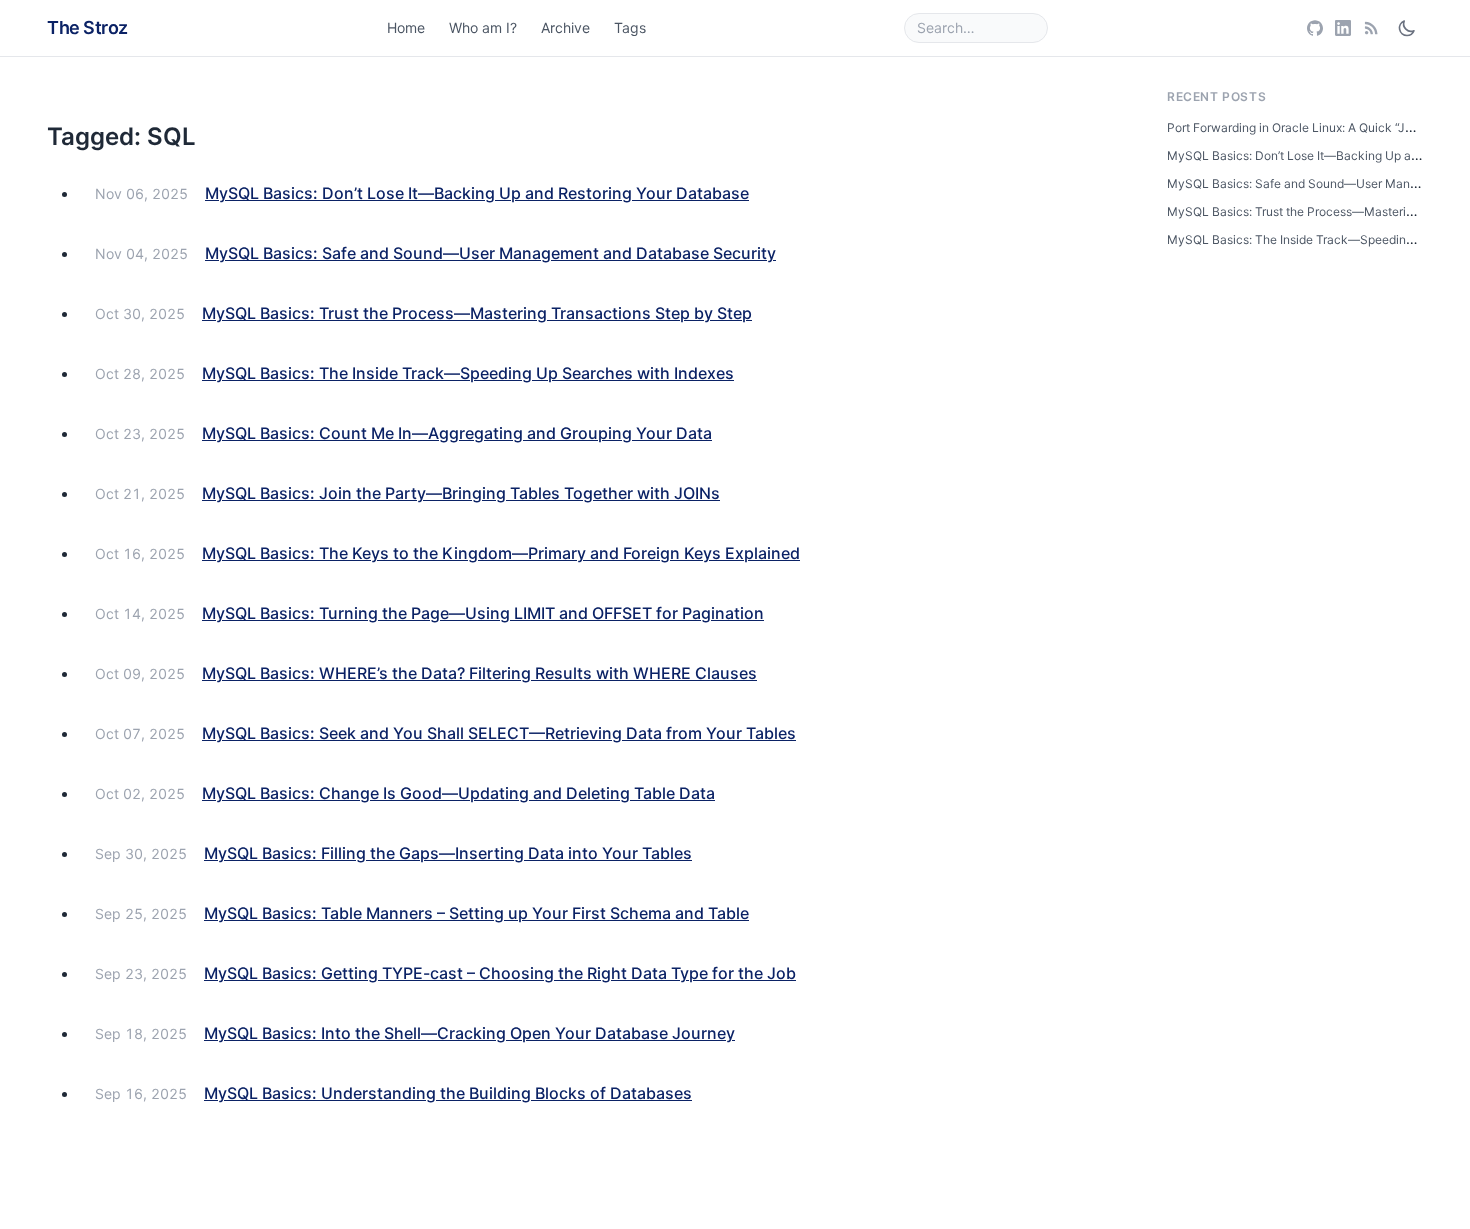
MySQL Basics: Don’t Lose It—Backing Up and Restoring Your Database (477, 193)
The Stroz (87, 27)
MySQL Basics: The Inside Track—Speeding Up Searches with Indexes (468, 373)
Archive (565, 27)
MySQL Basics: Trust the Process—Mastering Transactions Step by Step (477, 313)
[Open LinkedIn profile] (1343, 28)
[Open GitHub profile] (1315, 28)
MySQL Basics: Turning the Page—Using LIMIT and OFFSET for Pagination (483, 613)
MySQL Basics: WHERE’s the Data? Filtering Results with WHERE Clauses (479, 673)
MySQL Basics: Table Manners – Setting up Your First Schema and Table (476, 913)
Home (406, 27)
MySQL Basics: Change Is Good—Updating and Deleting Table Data (458, 793)
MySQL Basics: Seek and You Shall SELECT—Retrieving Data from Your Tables (499, 733)
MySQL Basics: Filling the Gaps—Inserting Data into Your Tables (448, 853)
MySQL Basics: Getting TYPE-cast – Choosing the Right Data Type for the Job (500, 973)
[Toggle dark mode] (1407, 28)
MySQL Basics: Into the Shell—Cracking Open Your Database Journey (469, 1033)
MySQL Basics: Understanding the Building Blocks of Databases (448, 1093)
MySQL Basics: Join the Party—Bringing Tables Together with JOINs (461, 493)
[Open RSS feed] (1371, 28)
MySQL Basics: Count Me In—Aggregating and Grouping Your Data (457, 433)
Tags (630, 27)
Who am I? (483, 27)
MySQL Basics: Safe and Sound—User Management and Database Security (490, 253)
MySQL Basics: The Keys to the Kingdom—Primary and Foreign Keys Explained (501, 553)
